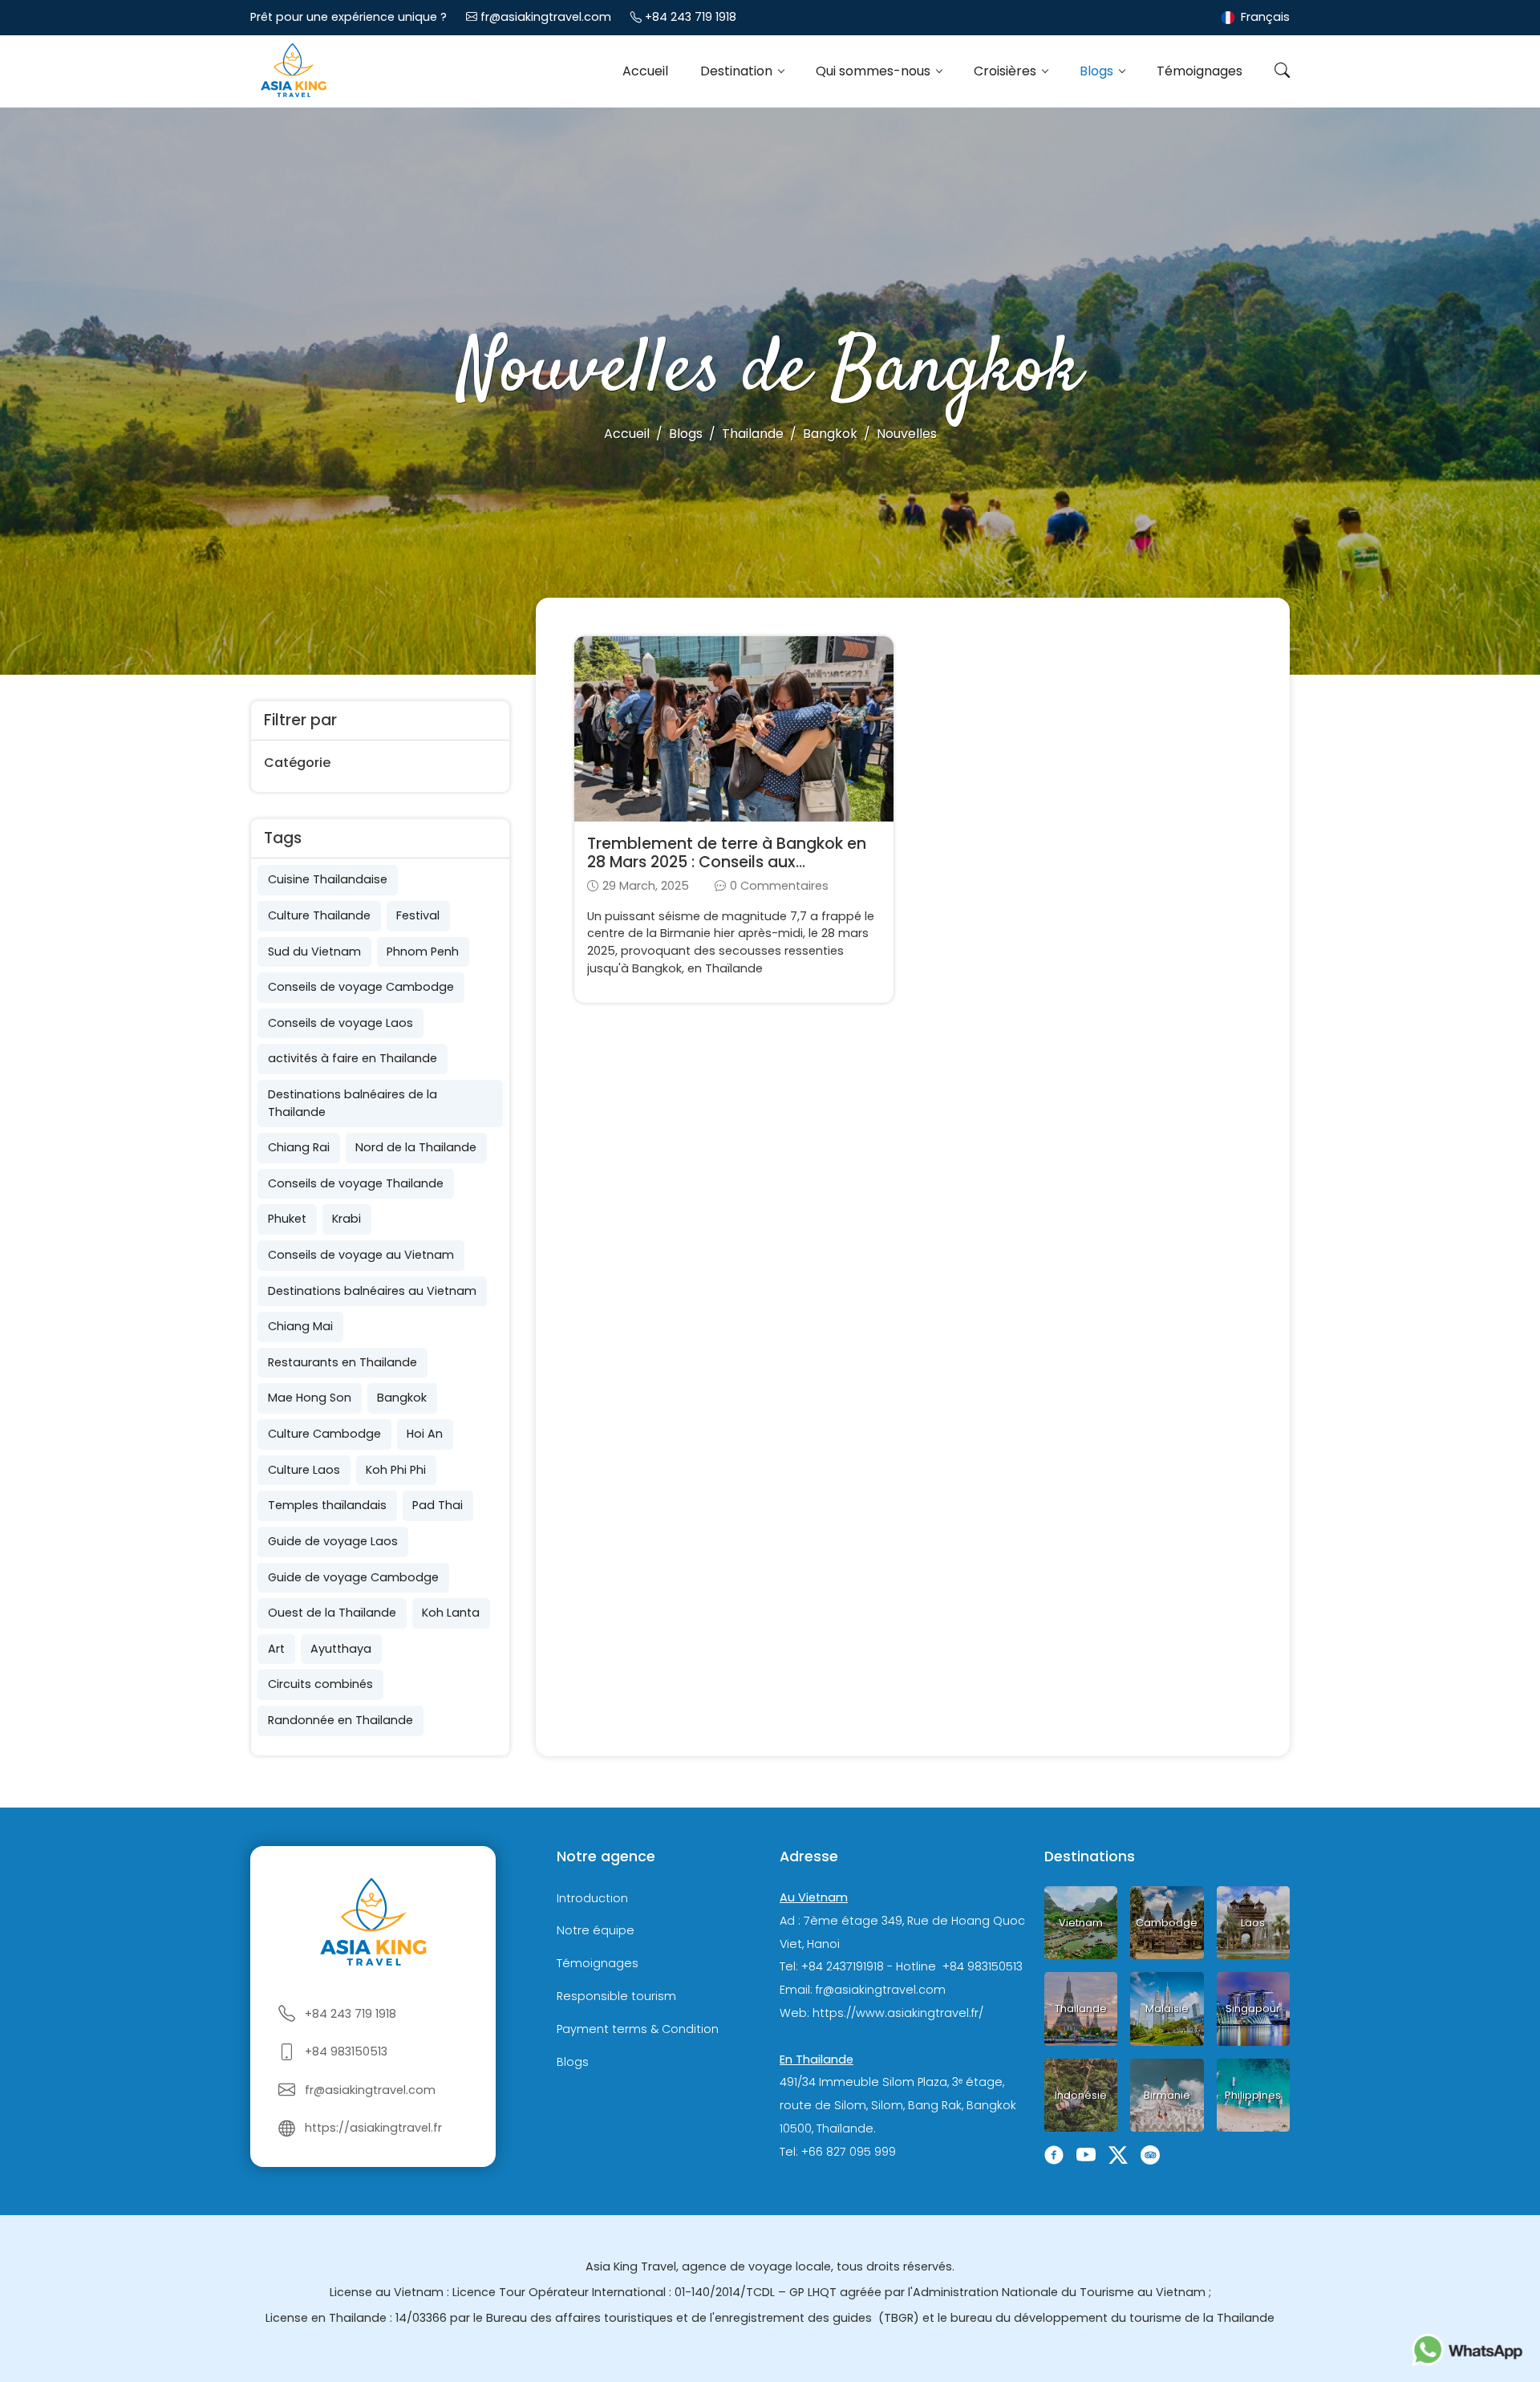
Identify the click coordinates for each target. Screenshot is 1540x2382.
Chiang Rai (299, 1147)
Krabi (346, 1219)
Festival (418, 915)
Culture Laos (304, 1470)
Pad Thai (438, 1505)
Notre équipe (596, 1931)
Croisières (1007, 71)
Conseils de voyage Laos (340, 1023)
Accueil (645, 71)
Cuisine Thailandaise (328, 879)
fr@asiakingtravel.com (546, 17)
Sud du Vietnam (314, 952)
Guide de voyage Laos (333, 1541)
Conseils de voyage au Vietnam (361, 1255)
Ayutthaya (341, 1649)
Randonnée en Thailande (340, 1720)
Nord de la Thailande (416, 1147)
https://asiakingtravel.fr (373, 2128)
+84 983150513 (346, 2051)
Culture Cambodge (324, 1434)
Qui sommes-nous (875, 71)
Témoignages (1200, 71)
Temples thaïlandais (327, 1505)
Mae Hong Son (310, 1398)
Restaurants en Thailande (342, 1362)
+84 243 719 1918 (691, 17)
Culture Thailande (319, 915)
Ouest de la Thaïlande (332, 1613)
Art (276, 1649)
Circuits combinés (320, 1684)
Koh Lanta (451, 1613)
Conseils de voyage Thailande (356, 1183)
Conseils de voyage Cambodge (361, 987)
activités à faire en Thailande (353, 1058)
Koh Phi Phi (396, 1470)
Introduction (592, 1898)
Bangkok (402, 1398)
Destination (738, 71)
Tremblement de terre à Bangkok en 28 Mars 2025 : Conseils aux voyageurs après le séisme (727, 862)
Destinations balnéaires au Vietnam (372, 1291)
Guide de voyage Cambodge (353, 1577)
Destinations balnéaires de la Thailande (353, 1103)
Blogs (1098, 71)
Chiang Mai (300, 1326)
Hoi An (425, 1434)
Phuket (287, 1219)
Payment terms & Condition (638, 2029)
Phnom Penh (423, 952)
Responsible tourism (616, 1996)
